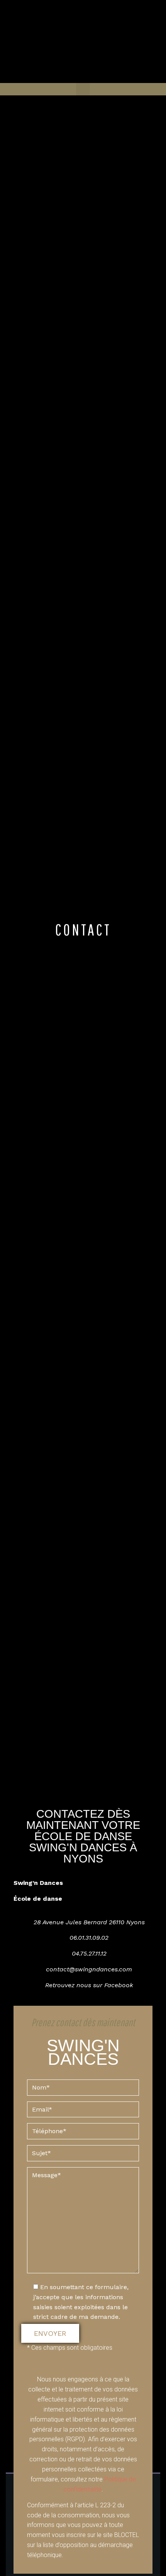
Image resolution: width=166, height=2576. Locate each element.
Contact (83, 929)
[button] (83, 89)
